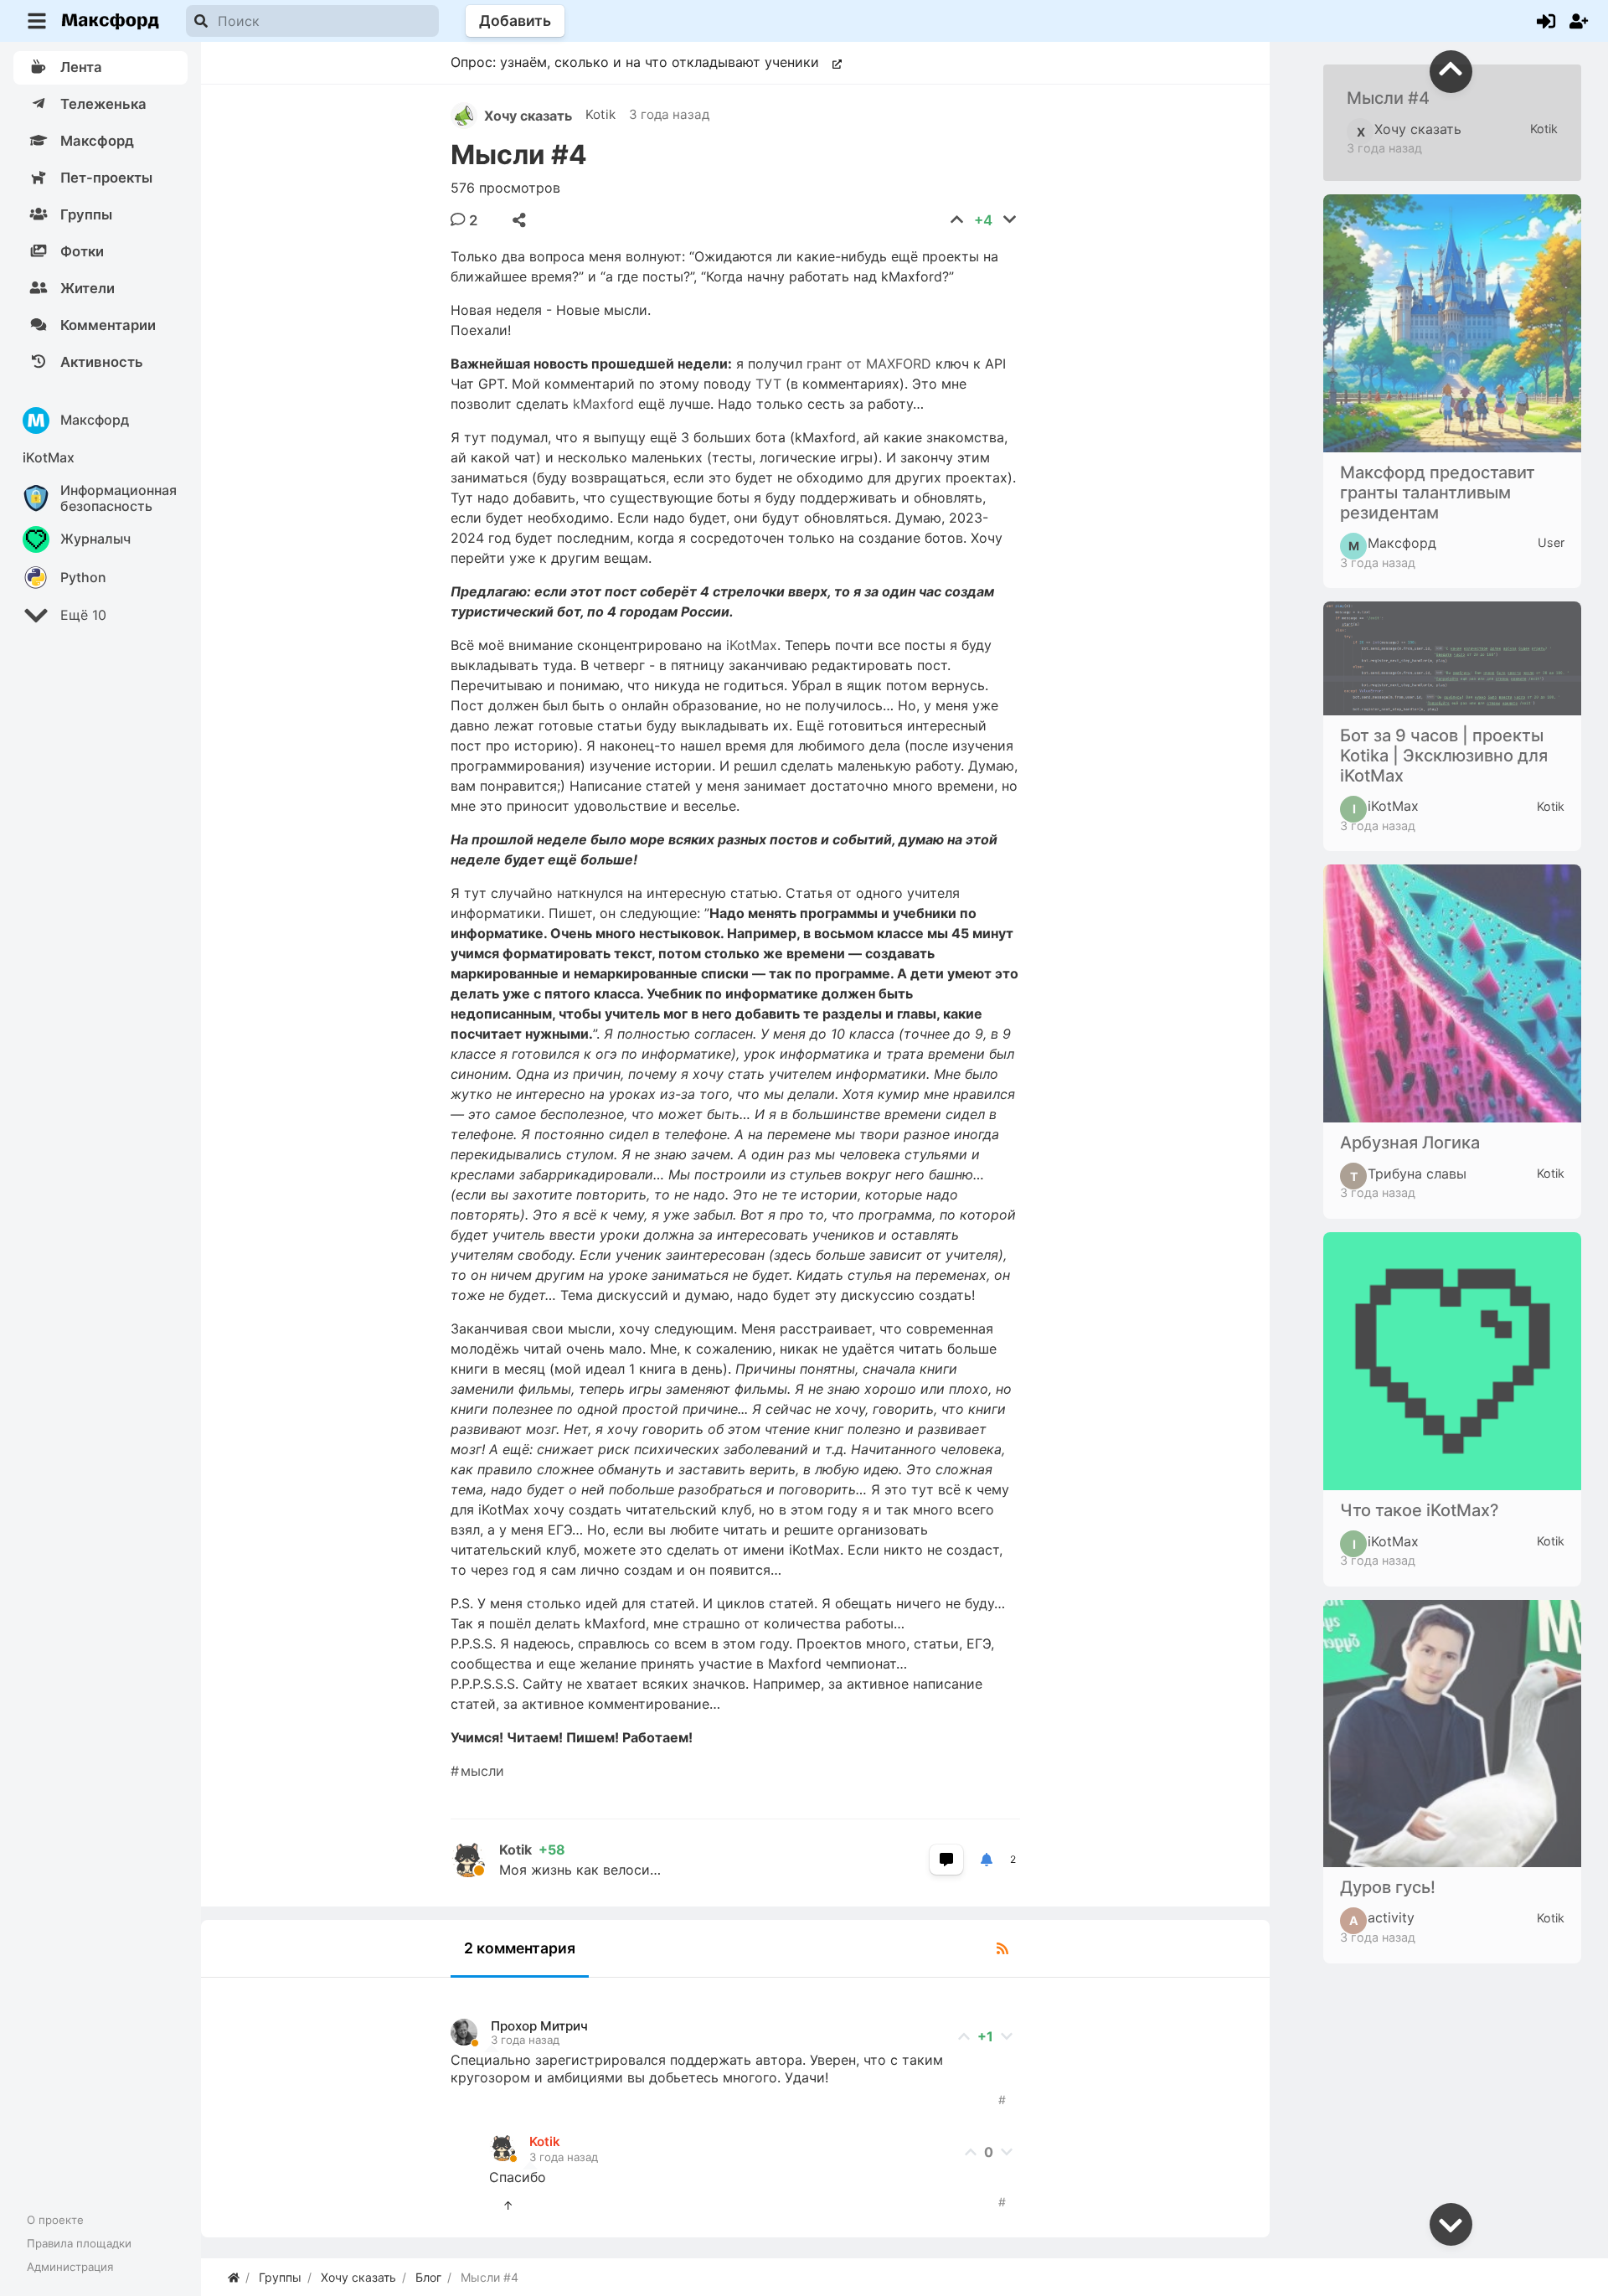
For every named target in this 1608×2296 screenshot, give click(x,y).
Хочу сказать (528, 116)
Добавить (515, 21)
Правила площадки (79, 2243)
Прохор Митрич (539, 2026)
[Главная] (234, 2277)
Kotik (600, 114)
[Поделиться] (519, 220)
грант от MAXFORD (869, 364)
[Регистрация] (1579, 21)
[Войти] (1546, 21)
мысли (482, 1771)
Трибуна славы (1408, 1174)
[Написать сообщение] (946, 1860)
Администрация (70, 2267)
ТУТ (768, 384)
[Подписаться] (987, 1860)
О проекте (55, 2220)
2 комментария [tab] (520, 1948)
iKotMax (752, 645)
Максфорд (1392, 544)
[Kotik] (475, 1860)
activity (1382, 1918)
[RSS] (1002, 1948)
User (1551, 542)
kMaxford (603, 404)
